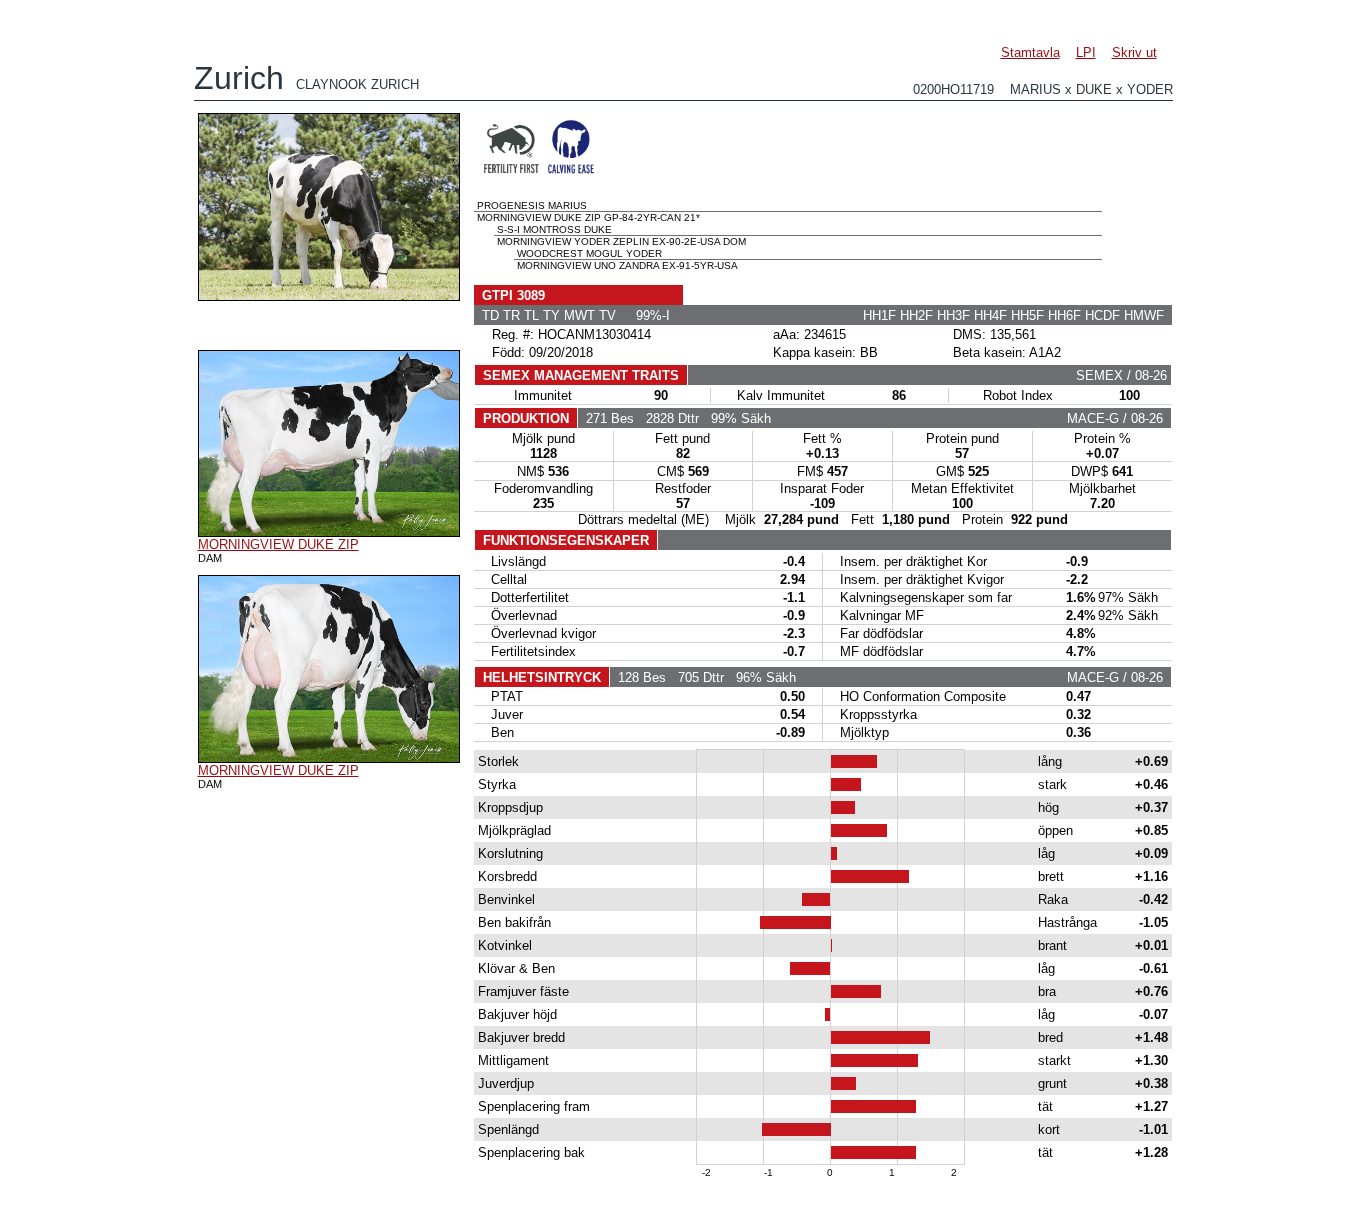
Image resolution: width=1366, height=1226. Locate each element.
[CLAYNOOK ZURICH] (329, 296)
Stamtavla (1030, 52)
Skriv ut (1134, 52)
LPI (1086, 52)
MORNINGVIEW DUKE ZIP (278, 544)
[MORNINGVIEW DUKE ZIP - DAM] (329, 532)
